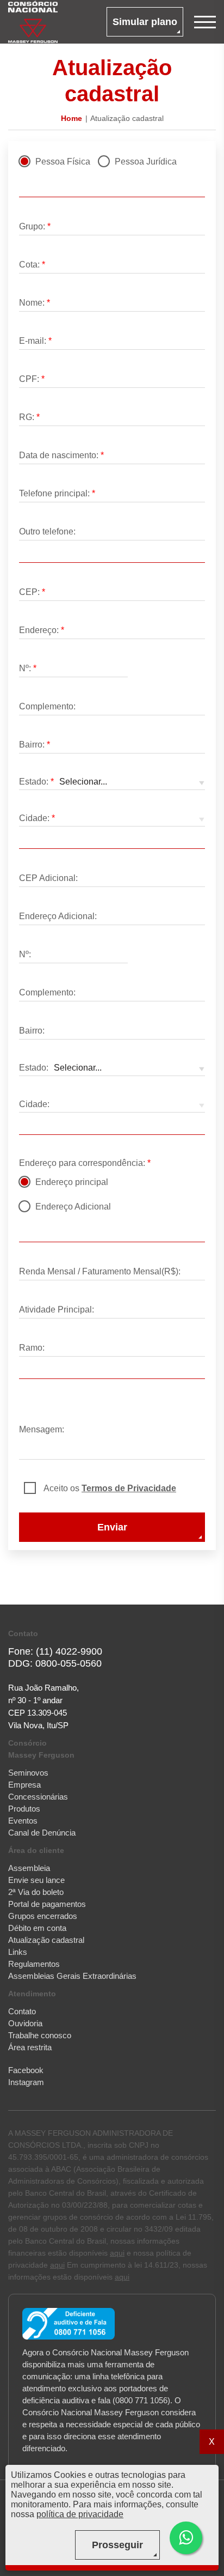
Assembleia (29, 1868)
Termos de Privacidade (129, 1488)
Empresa (24, 1785)
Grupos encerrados (43, 1916)
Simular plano (145, 22)
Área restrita (30, 2047)
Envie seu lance (36, 1880)
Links (18, 1952)
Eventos (23, 1821)
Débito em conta (37, 1928)
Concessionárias (38, 1797)
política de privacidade (80, 2514)
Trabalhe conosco (40, 2035)
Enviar (112, 1527)
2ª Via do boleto (36, 1892)
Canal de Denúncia (42, 1833)
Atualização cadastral (46, 1940)
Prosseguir (117, 2545)
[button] (186, 2538)
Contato (22, 2011)
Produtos (24, 1809)
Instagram (26, 2082)
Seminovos (28, 1773)
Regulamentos (34, 1964)
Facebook (26, 2070)
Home (71, 118)
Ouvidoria (25, 2023)
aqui (117, 2253)
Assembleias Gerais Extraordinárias (72, 1976)
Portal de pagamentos (47, 1904)
